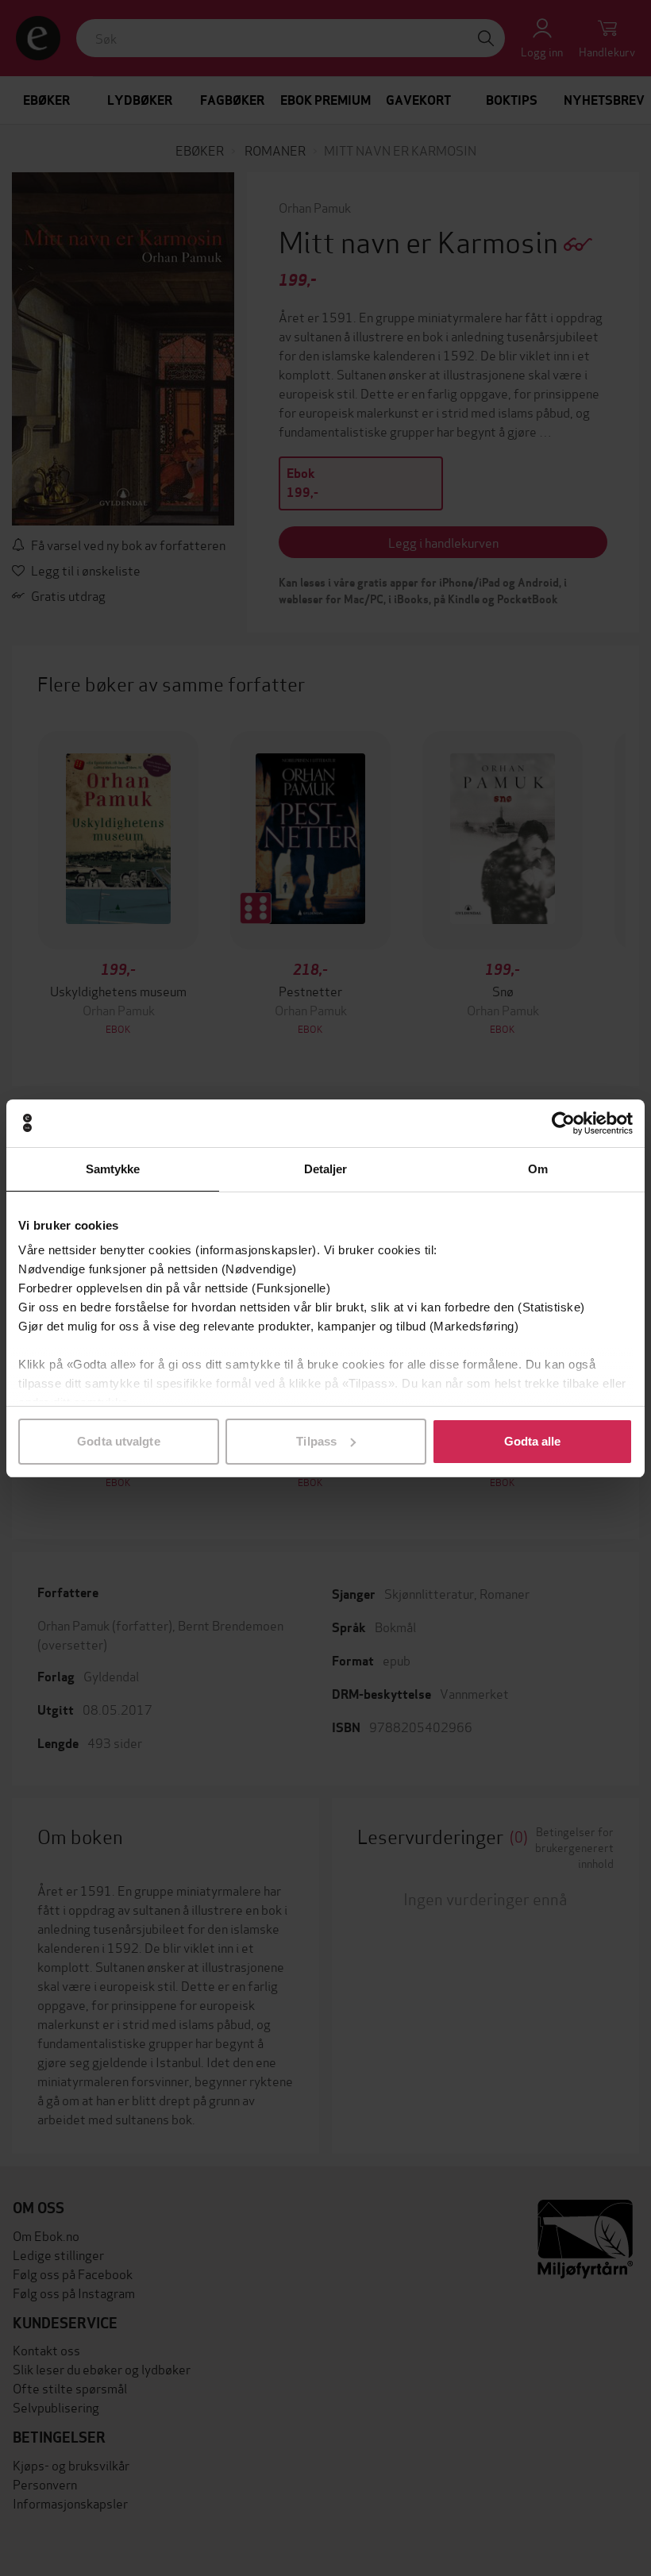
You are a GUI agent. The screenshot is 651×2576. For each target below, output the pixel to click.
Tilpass (316, 1441)
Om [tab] (538, 1169)
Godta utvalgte (118, 1441)
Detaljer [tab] (326, 1169)
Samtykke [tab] (113, 1169)
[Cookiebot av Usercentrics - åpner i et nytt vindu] (563, 1123)
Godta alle (533, 1441)
